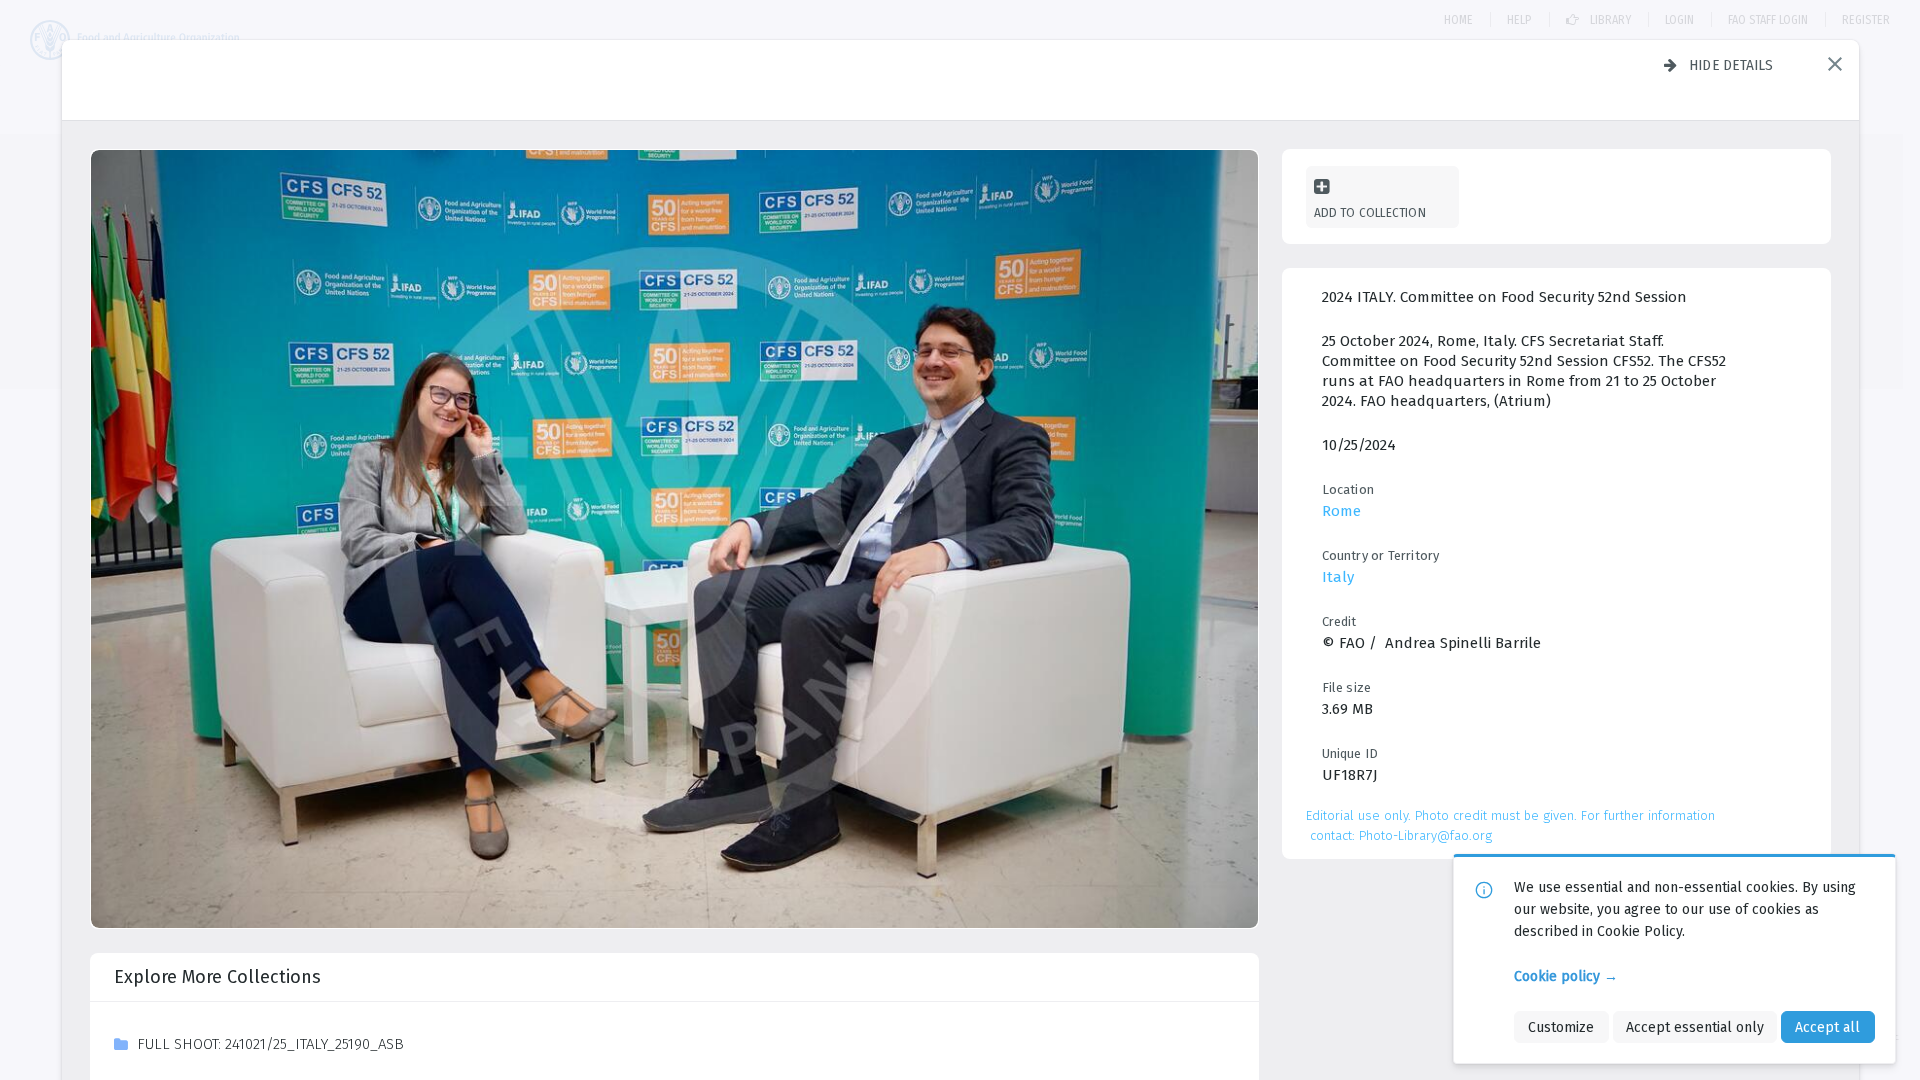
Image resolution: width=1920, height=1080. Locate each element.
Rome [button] (1341, 511)
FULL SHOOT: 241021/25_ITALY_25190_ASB (270, 1044)
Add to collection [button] (1370, 212)
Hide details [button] (1731, 65)
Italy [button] (1338, 577)
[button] (1835, 64)
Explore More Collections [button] (217, 977)
